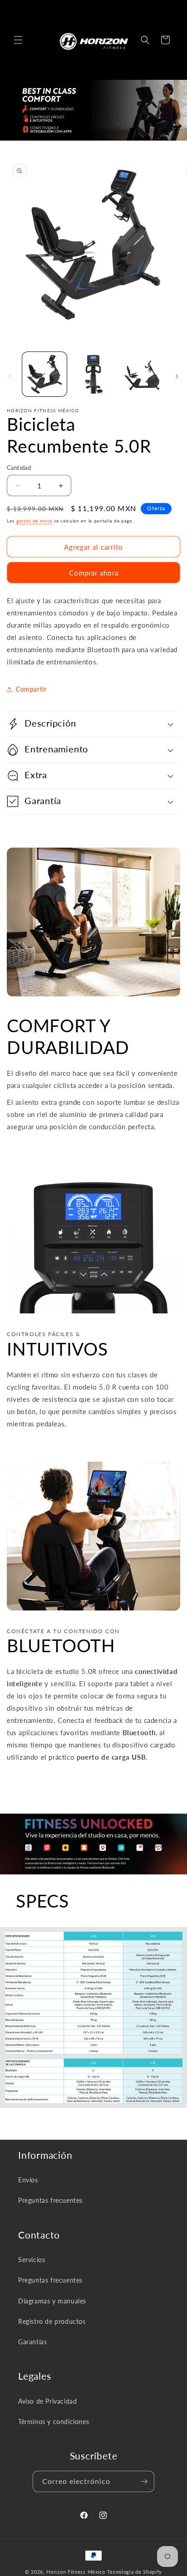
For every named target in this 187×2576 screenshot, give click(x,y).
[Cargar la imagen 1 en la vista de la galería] (44, 374)
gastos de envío (34, 521)
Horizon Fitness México (76, 2572)
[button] (18, 40)
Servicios (32, 2260)
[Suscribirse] (144, 2481)
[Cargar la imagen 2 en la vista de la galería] (93, 374)
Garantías (32, 2342)
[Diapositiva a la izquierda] (10, 376)
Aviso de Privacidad (47, 2401)
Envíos (28, 2180)
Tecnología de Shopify (135, 2572)
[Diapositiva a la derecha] (177, 376)
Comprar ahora (94, 573)
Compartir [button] (31, 689)
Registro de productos (52, 2321)
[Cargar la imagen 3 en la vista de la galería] (142, 374)
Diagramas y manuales (52, 2301)
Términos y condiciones (54, 2422)
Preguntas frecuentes (50, 2200)
